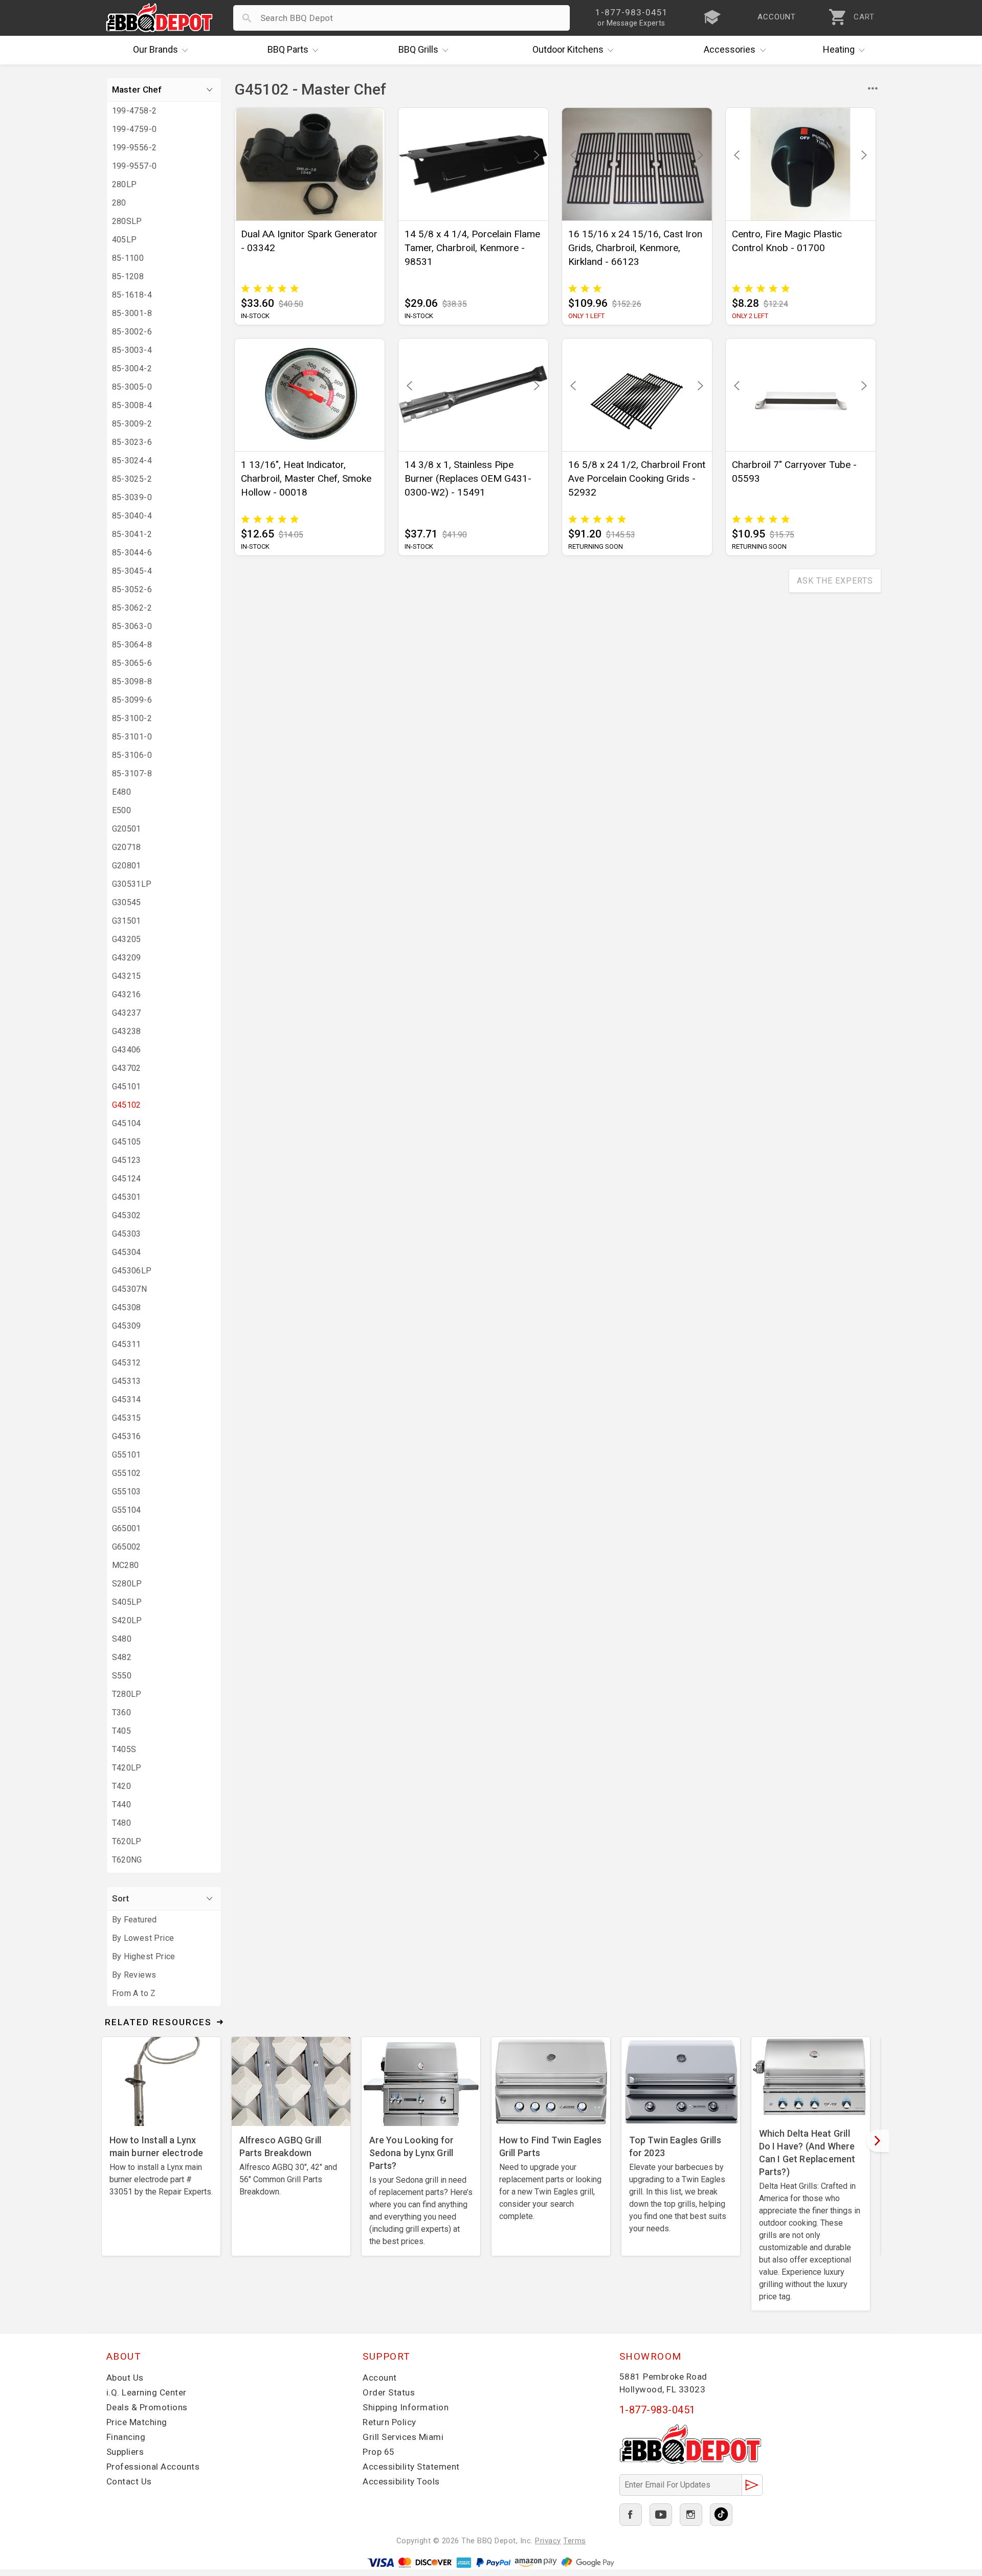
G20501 (127, 829)
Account (380, 2378)
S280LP (127, 1584)
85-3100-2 (132, 718)
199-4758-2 (135, 111)
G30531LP (132, 884)
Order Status (389, 2392)
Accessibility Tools (401, 2481)
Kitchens (568, 49)
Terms (575, 2541)
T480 (122, 1823)
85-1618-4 (132, 295)
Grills (418, 49)
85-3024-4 (132, 461)
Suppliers (125, 2452)
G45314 (127, 1399)
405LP (125, 240)
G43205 (127, 939)
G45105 (127, 1142)
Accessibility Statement (411, 2467)
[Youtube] (661, 2515)
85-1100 (128, 258)
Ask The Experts (835, 581)
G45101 (127, 1087)
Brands (155, 49)
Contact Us (129, 2481)
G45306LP (132, 1271)
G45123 (127, 1160)
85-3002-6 (132, 332)
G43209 (127, 958)
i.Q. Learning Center (147, 2392)
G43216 (127, 994)
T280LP (127, 1694)
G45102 (127, 1105)
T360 (122, 1712)
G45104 (127, 1123)
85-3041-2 (132, 534)
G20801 (127, 866)
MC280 (126, 1565)
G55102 (127, 1473)
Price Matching (137, 2422)
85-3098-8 (132, 681)
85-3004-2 (132, 368)
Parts (288, 49)
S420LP (127, 1620)
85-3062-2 (132, 608)
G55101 (127, 1455)
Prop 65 (379, 2452)
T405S (124, 1749)
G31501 (127, 921)
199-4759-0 (135, 129)
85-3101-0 (132, 737)
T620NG (127, 1860)
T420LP (127, 1768)
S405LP (127, 1602)
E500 (122, 810)
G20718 (127, 847)
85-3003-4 (132, 350)
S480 (122, 1639)
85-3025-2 (132, 479)
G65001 (127, 1528)
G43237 (127, 1013)
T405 (122, 1731)
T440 (122, 1805)
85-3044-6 (132, 553)
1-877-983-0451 (657, 2410)
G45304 (127, 1252)
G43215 (127, 976)
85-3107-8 (132, 774)
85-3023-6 (132, 442)
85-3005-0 (132, 387)
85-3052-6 (132, 589)
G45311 (127, 1344)
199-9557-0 (135, 166)
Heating (839, 49)
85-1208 (128, 276)
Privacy (548, 2541)
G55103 (127, 1492)
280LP (125, 184)
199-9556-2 (135, 148)
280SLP (127, 221)
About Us (125, 2378)
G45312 (127, 1363)
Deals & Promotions (147, 2407)
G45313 (127, 1381)
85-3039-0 (132, 497)
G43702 (127, 1068)
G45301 (127, 1197)
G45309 (127, 1326)
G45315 (127, 1418)
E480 (122, 792)
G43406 (127, 1050)
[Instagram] (691, 2515)
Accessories (730, 49)
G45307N (130, 1289)
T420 (122, 1786)
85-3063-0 (132, 626)
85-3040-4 (132, 516)
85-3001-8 (132, 313)
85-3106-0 (132, 755)
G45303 (127, 1234)
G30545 (127, 902)
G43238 (127, 1031)
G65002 (127, 1547)
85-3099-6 (132, 700)
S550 (122, 1676)
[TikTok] (721, 2515)
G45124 (127, 1179)
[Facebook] (631, 2515)
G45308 (127, 1307)
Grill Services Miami (403, 2437)
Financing (126, 2437)
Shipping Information (406, 2407)
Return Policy (389, 2422)
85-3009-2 (132, 424)
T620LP (127, 1841)
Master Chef (137, 89)
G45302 (127, 1215)
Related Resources (158, 2022)
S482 (122, 1657)
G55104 (127, 1510)
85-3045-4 (132, 571)
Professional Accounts (153, 2467)
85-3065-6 (132, 663)
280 (119, 203)
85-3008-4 (132, 405)
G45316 (127, 1436)
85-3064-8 (132, 645)
